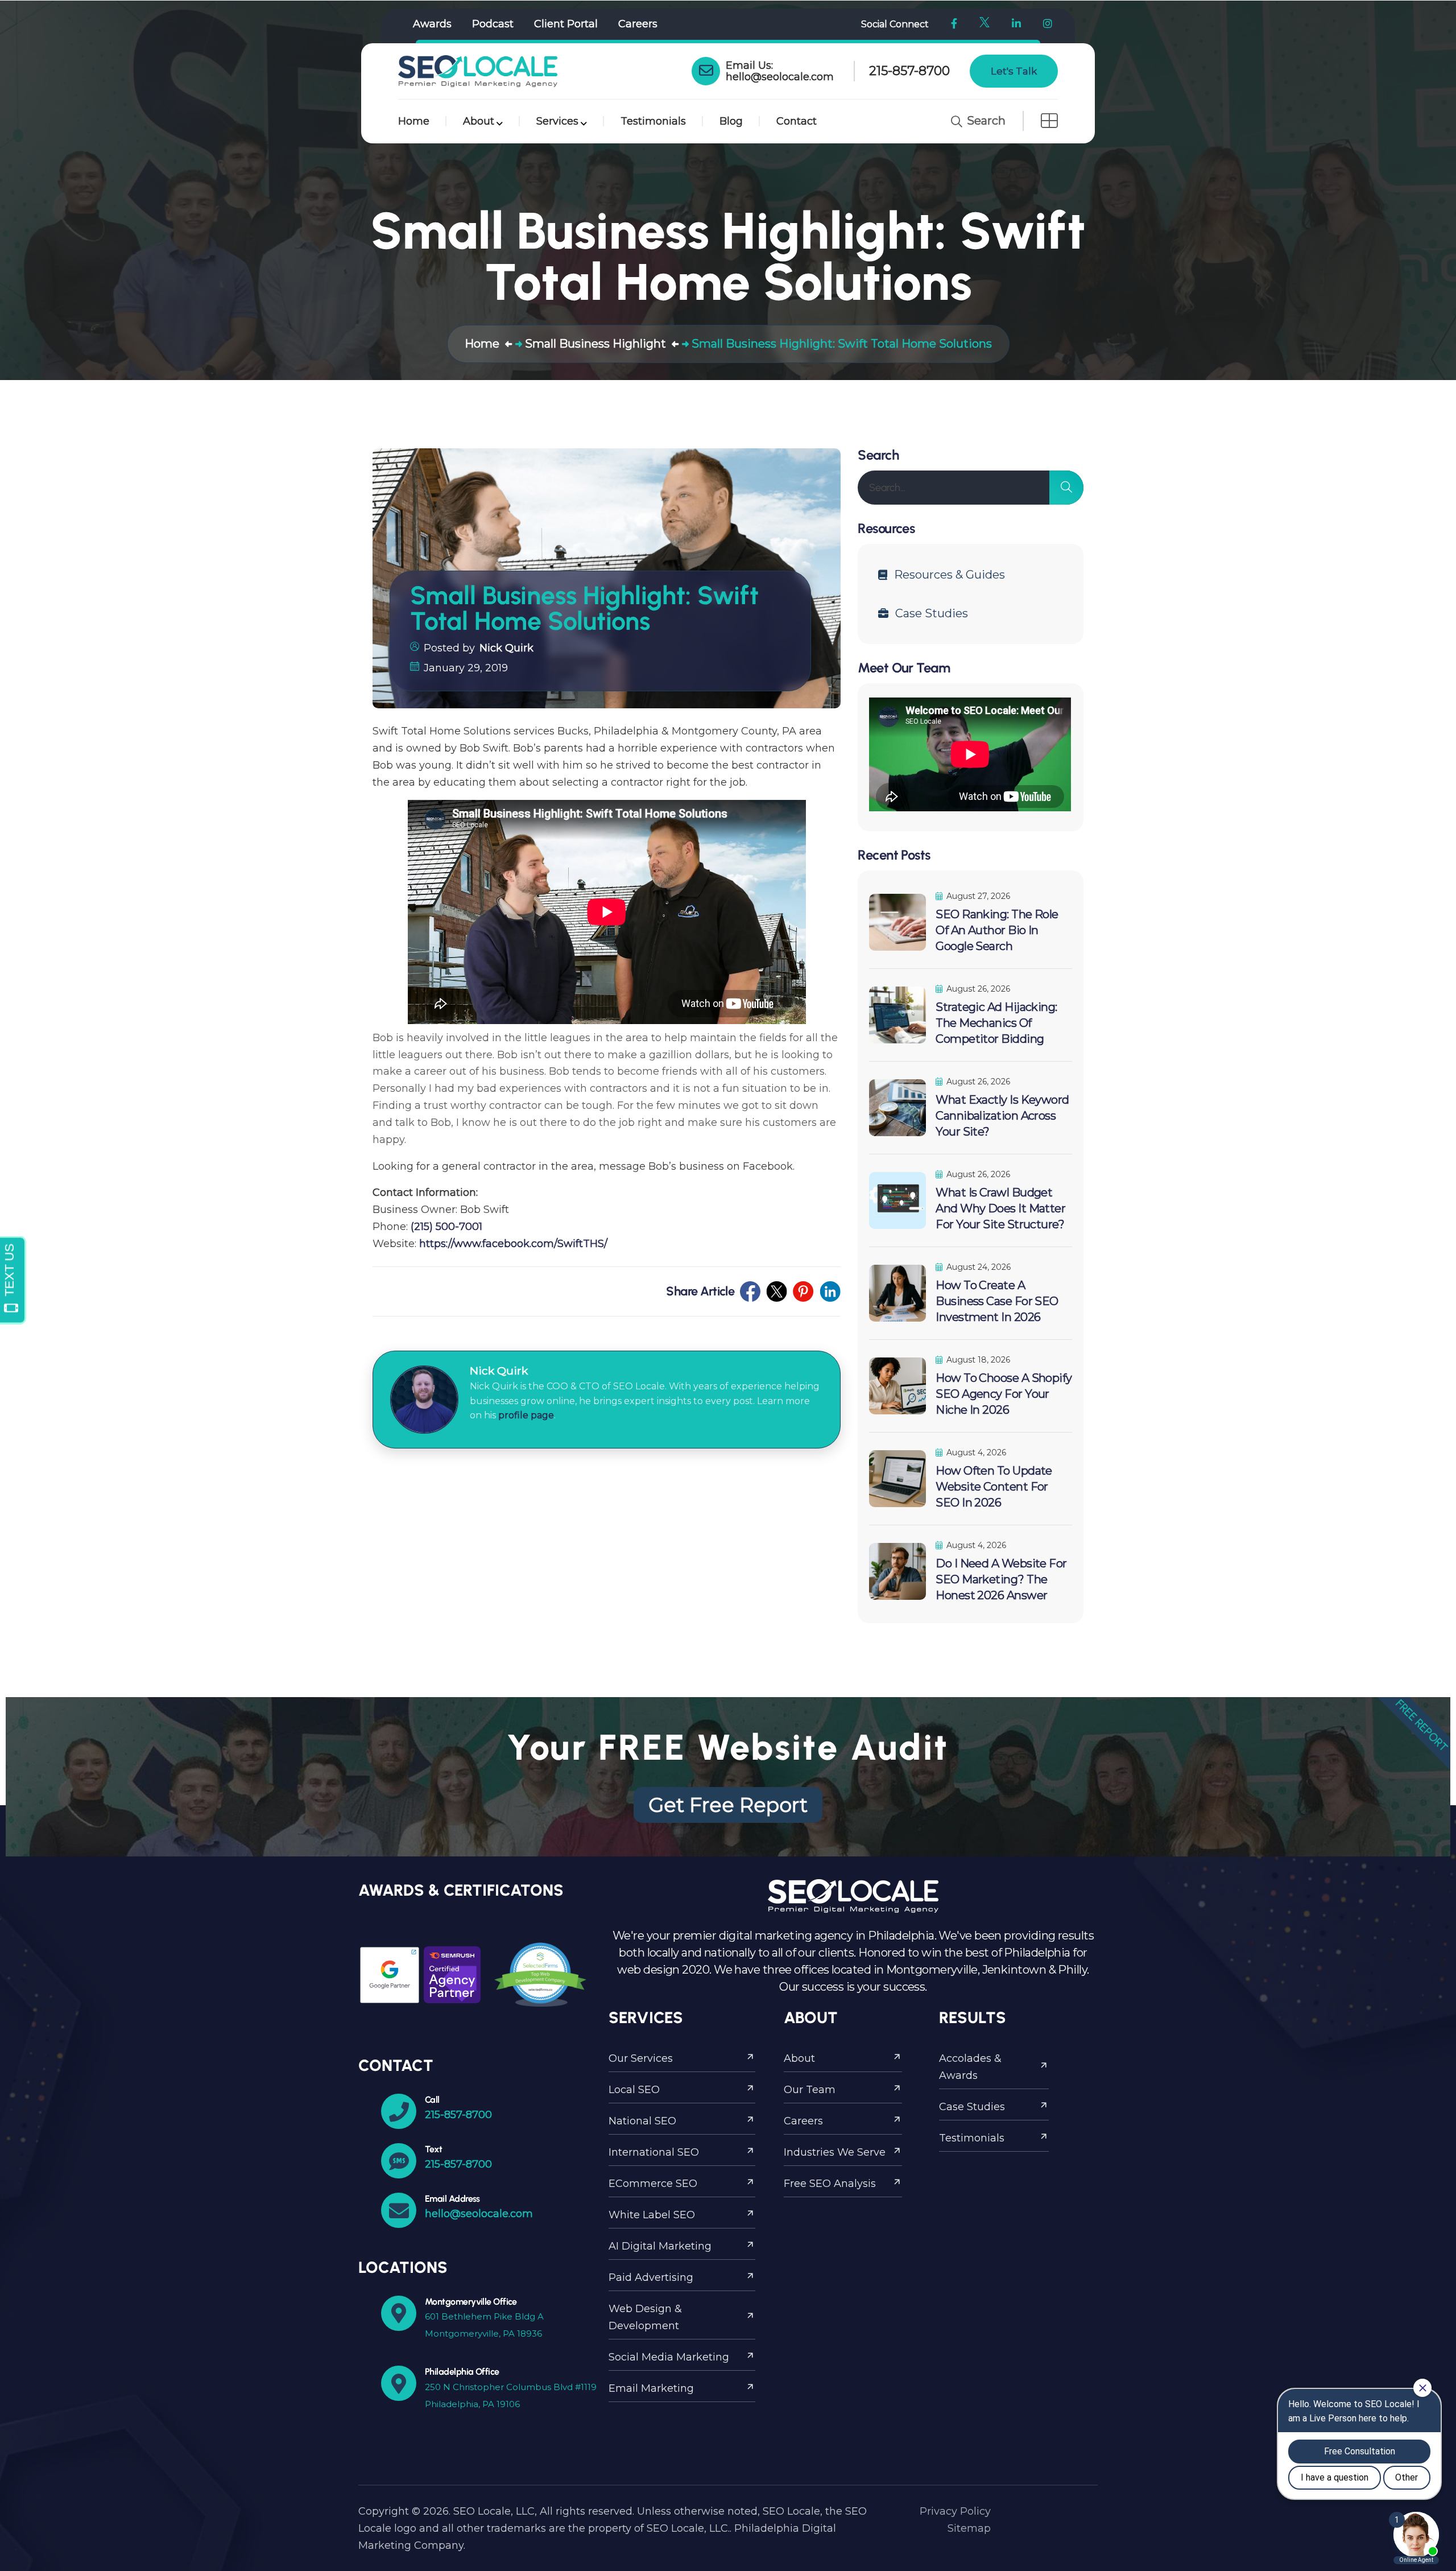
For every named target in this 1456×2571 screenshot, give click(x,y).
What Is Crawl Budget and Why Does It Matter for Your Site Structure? (1000, 1208)
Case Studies (932, 613)
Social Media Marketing (669, 2357)
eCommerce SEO (653, 2184)
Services (557, 121)
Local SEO (634, 2090)
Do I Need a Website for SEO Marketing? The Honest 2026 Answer (1001, 1579)
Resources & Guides (950, 575)
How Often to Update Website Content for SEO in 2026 (994, 1487)
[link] (706, 71)
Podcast (493, 24)
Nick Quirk (506, 648)
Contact (797, 121)
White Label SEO (652, 2215)
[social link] (750, 1291)
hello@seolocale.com (780, 77)
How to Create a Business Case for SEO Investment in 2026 (997, 1301)
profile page (526, 1415)
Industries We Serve (835, 2152)
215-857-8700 (909, 71)
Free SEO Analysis (830, 2184)
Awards (432, 24)
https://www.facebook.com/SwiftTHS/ (513, 1244)
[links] (478, 71)
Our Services (641, 2058)
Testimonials (653, 121)
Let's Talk (1014, 71)
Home (414, 121)
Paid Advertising (651, 2277)
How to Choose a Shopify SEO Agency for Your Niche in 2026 (1004, 1394)
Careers (638, 24)
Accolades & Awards (970, 2067)
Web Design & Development (645, 2317)
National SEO (642, 2121)
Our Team (810, 2090)
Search (985, 121)
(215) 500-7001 (446, 1227)
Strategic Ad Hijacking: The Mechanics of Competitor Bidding (996, 1023)
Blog (731, 121)
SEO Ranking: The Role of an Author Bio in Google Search (997, 930)
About (479, 121)
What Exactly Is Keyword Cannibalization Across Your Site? (1002, 1116)
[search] (1066, 488)
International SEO (654, 2152)
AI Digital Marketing (660, 2246)
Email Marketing (651, 2388)
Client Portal (566, 24)
